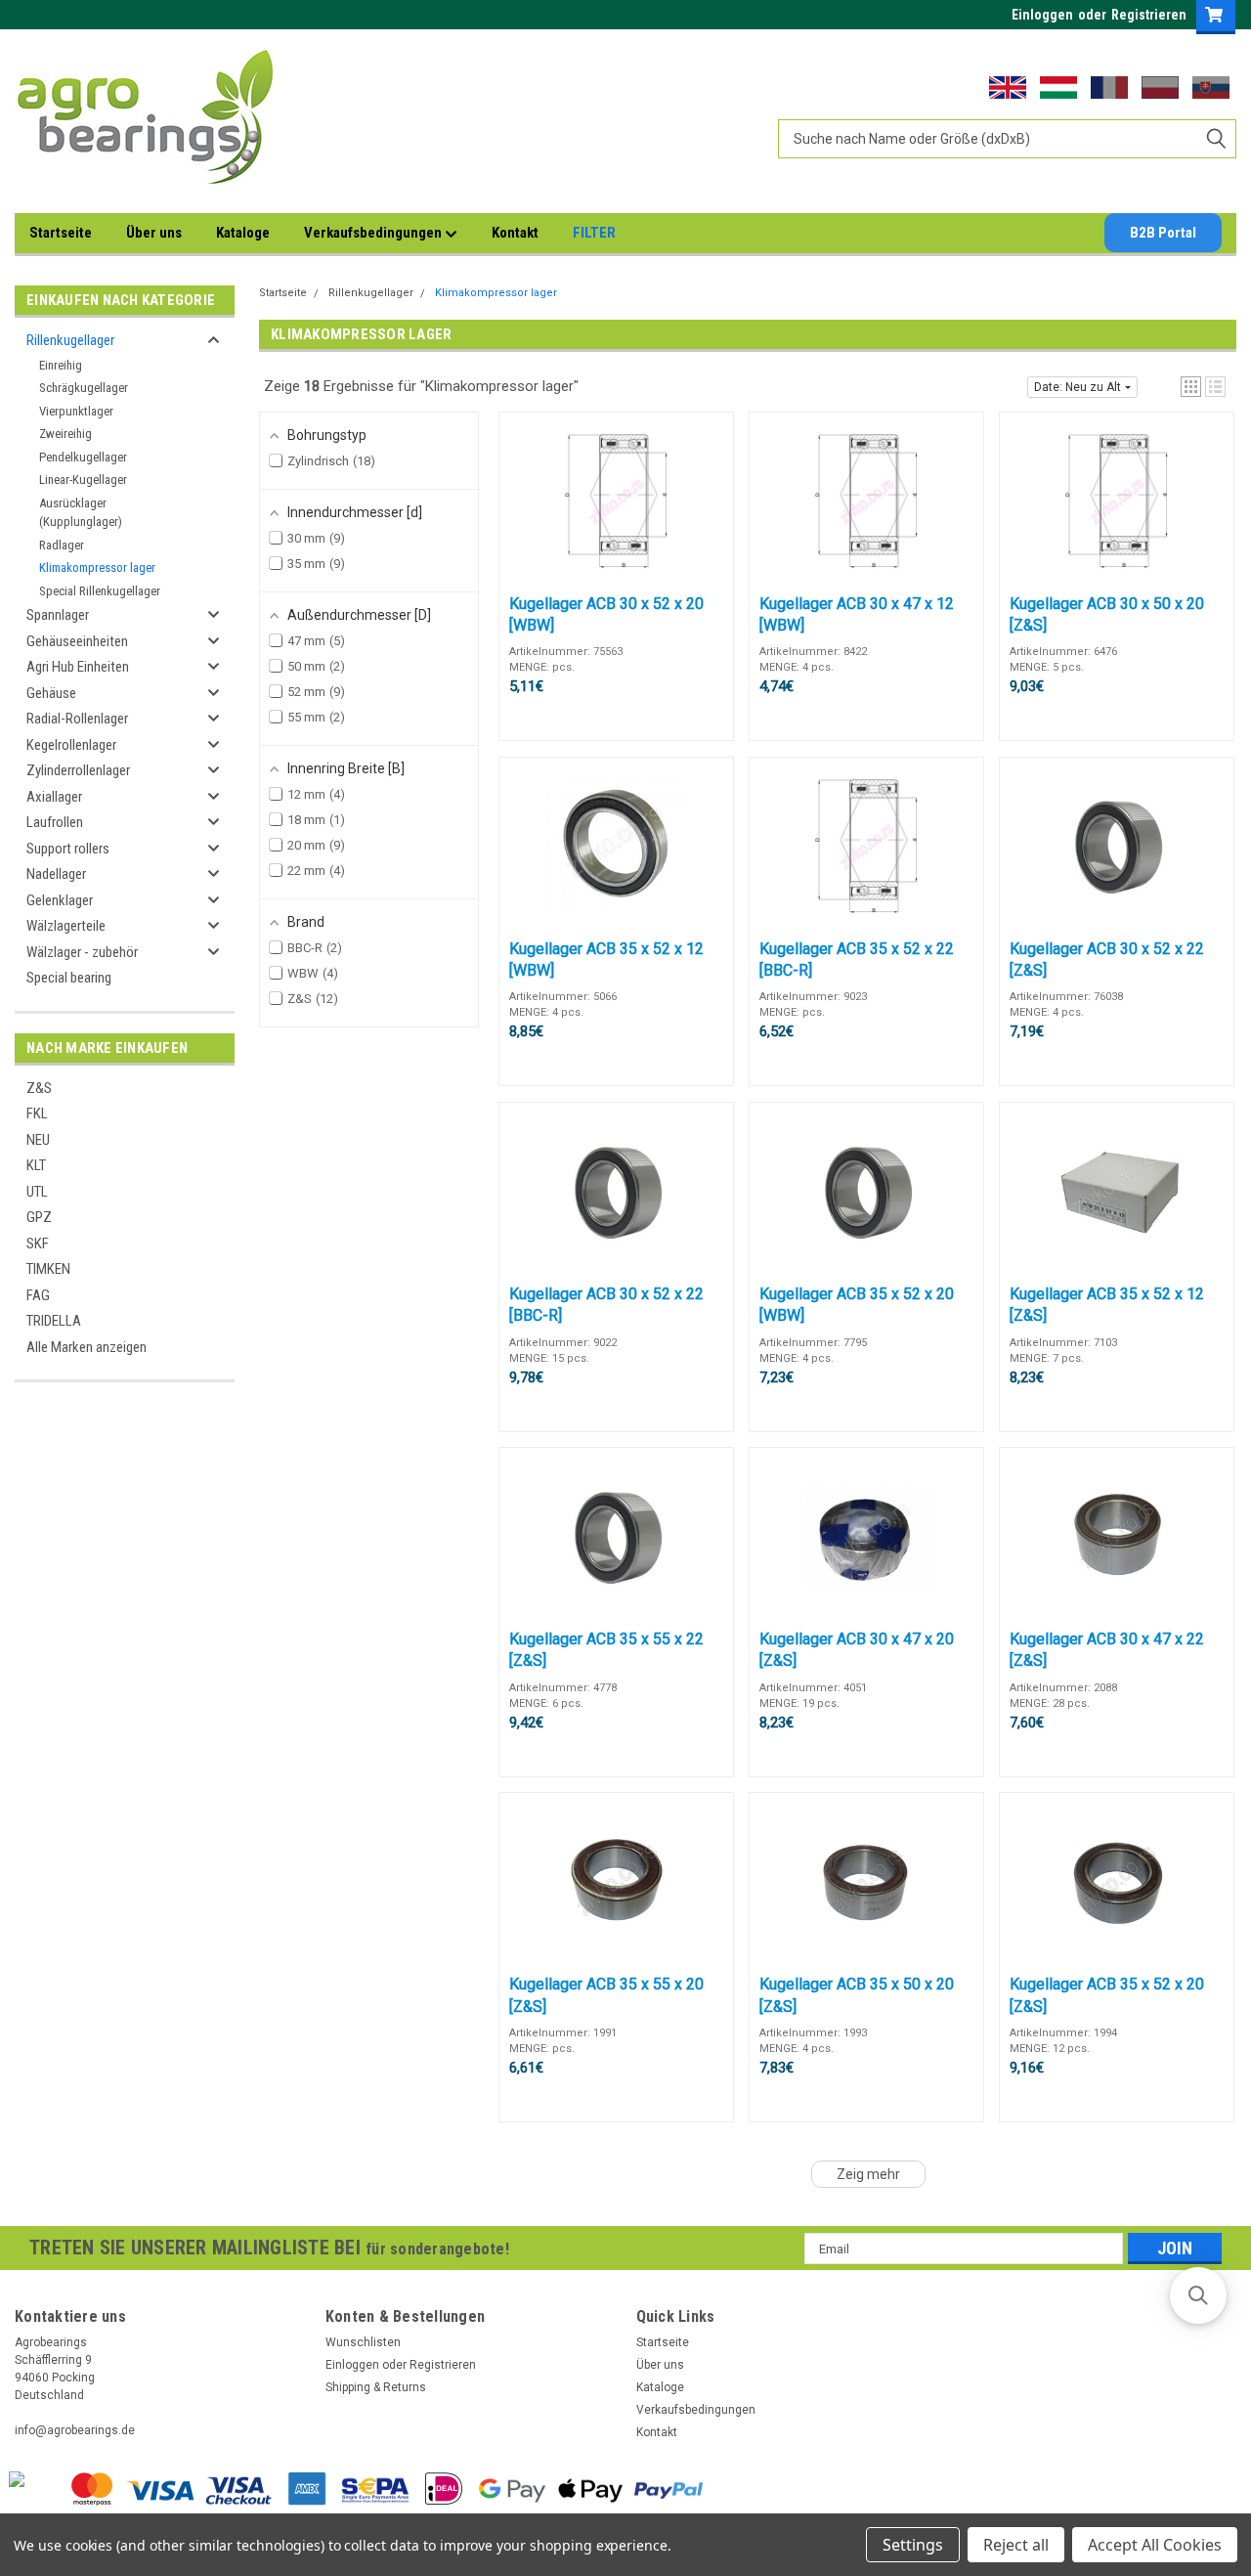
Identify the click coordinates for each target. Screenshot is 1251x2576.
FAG (38, 1295)
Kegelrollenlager (71, 745)
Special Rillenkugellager (100, 591)
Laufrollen (55, 822)
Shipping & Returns (376, 2387)
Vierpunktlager (76, 411)
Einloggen (1042, 15)
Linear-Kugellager (83, 480)
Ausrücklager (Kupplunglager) (81, 513)
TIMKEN (48, 1269)
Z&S (39, 1088)
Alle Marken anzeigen (86, 1347)
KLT (36, 1165)
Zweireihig (65, 434)
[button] (1191, 387)
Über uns (154, 233)
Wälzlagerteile (66, 926)
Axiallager (54, 797)
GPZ (39, 1217)
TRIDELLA (54, 1321)
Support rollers (68, 849)
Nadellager (56, 874)
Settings (913, 2545)
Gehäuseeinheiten (77, 641)
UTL (37, 1192)
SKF (38, 1244)
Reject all (1016, 2545)
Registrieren (1149, 15)
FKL (37, 1113)
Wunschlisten (363, 2342)
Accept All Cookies (1155, 2545)
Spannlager (58, 615)
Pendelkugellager (83, 457)
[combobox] (1007, 139)
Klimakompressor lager (97, 568)
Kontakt (515, 233)
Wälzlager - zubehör (82, 952)
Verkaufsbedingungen (374, 233)
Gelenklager (60, 900)
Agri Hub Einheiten (78, 667)
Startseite (61, 233)
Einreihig (61, 365)
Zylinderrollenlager (78, 770)
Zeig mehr (868, 2174)
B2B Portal (1163, 233)
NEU (38, 1140)
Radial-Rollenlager (77, 719)
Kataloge (243, 233)
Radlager (62, 545)
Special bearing (69, 978)
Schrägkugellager (84, 388)
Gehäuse (51, 693)
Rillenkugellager (70, 340)
